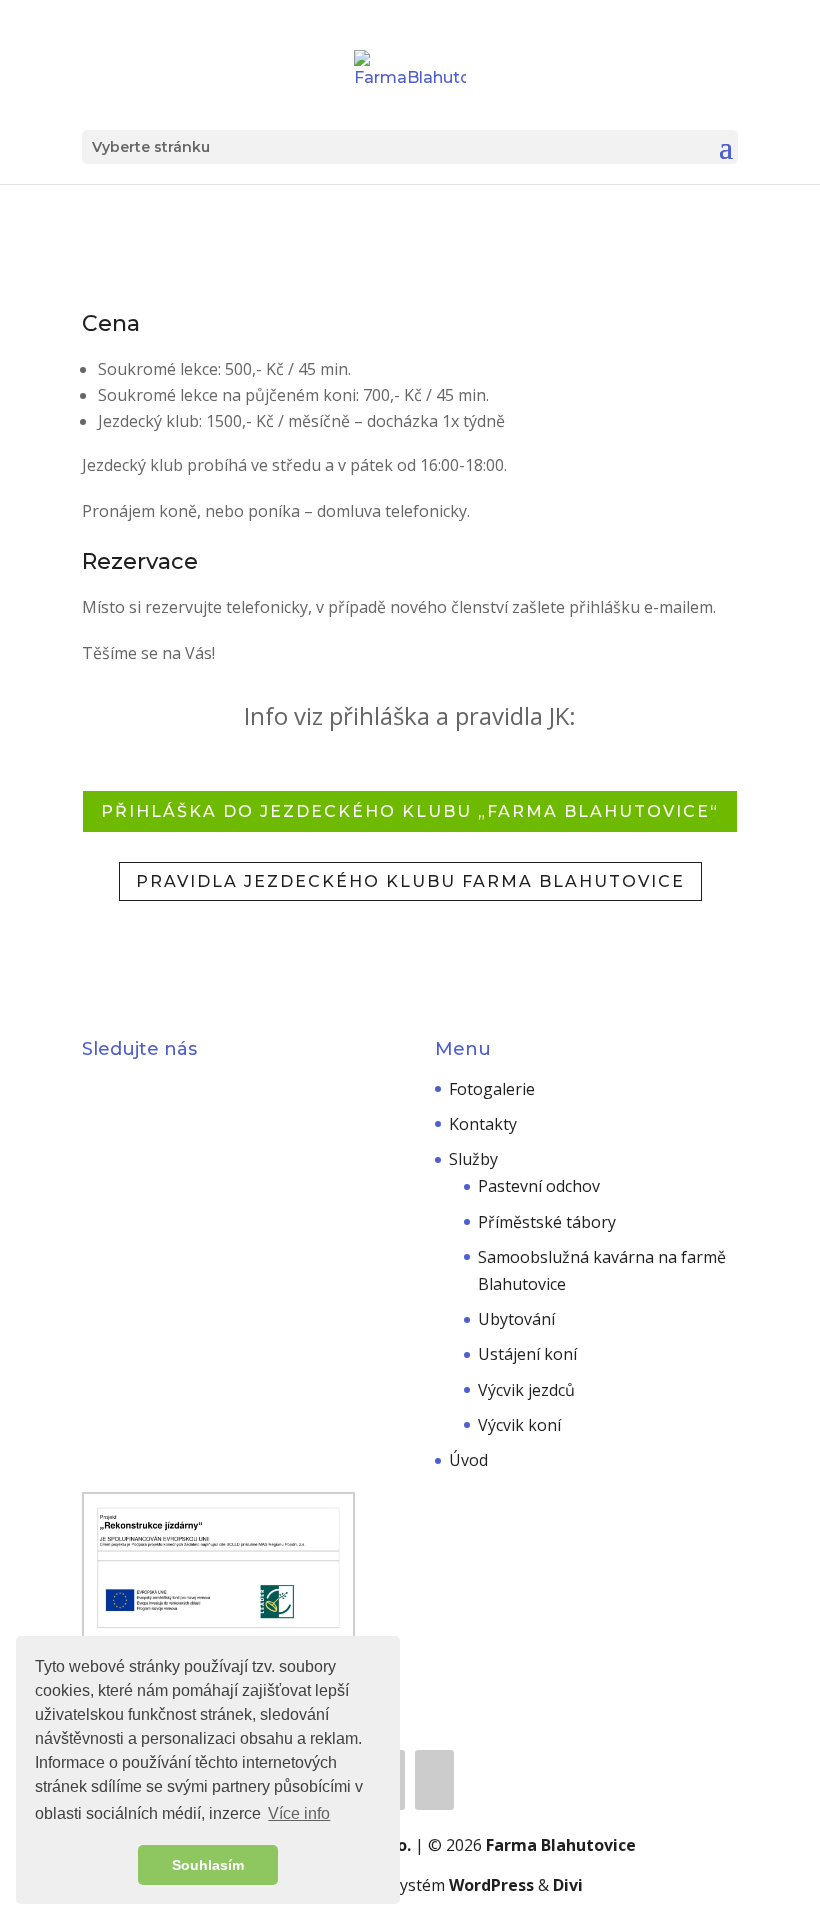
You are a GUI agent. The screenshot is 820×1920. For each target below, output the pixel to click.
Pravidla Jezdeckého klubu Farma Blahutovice (410, 881)
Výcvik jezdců (526, 1390)
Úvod (468, 1460)
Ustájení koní (527, 1354)
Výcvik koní (519, 1425)
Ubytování (516, 1319)
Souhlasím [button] (208, 1865)
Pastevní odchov (539, 1186)
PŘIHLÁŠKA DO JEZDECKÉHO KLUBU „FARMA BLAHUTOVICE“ (410, 811)
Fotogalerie (492, 1089)
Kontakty (483, 1124)
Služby (473, 1159)
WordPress (491, 1885)
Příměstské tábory (547, 1222)
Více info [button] (299, 1813)
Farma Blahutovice (561, 1845)
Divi (568, 1885)
